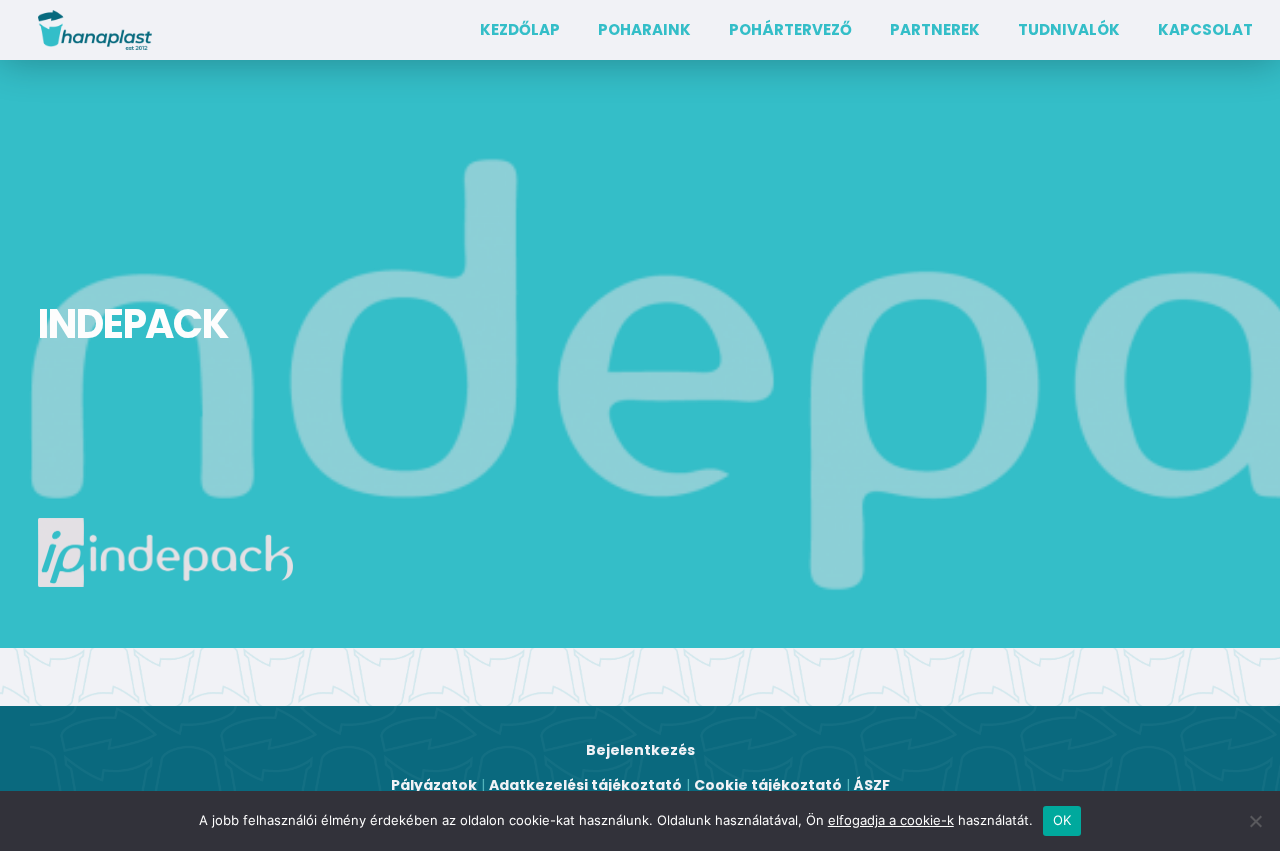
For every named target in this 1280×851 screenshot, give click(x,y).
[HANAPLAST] (94, 30)
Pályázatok (434, 785)
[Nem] (1255, 821)
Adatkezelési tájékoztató (585, 785)
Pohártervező (790, 29)
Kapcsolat (1205, 29)
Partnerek (935, 29)
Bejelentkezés (640, 750)
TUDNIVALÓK (1069, 29)
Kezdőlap (520, 29)
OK (1062, 820)
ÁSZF (872, 785)
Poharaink (644, 29)
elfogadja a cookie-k (891, 820)
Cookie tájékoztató (768, 785)
